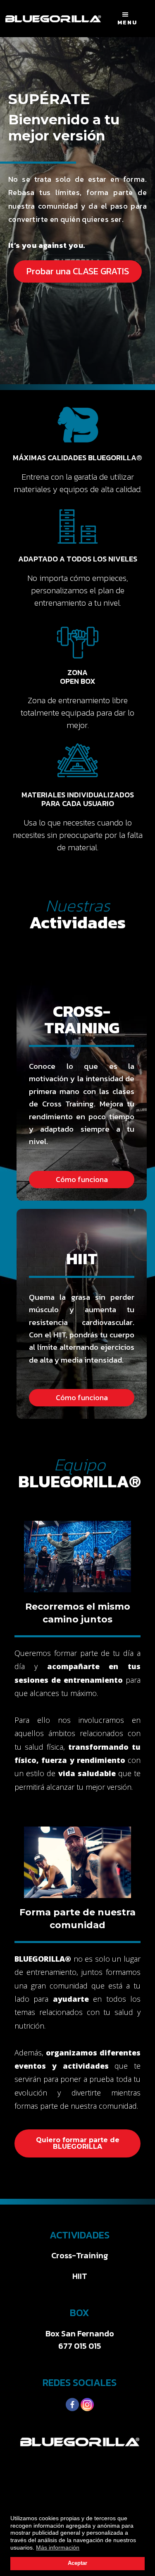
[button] (78, 271)
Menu (127, 23)
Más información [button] (58, 2547)
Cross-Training (80, 2255)
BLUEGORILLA (53, 19)
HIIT (80, 2276)
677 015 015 (80, 2346)
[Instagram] (87, 2405)
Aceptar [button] (77, 2563)
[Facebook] (72, 2405)
